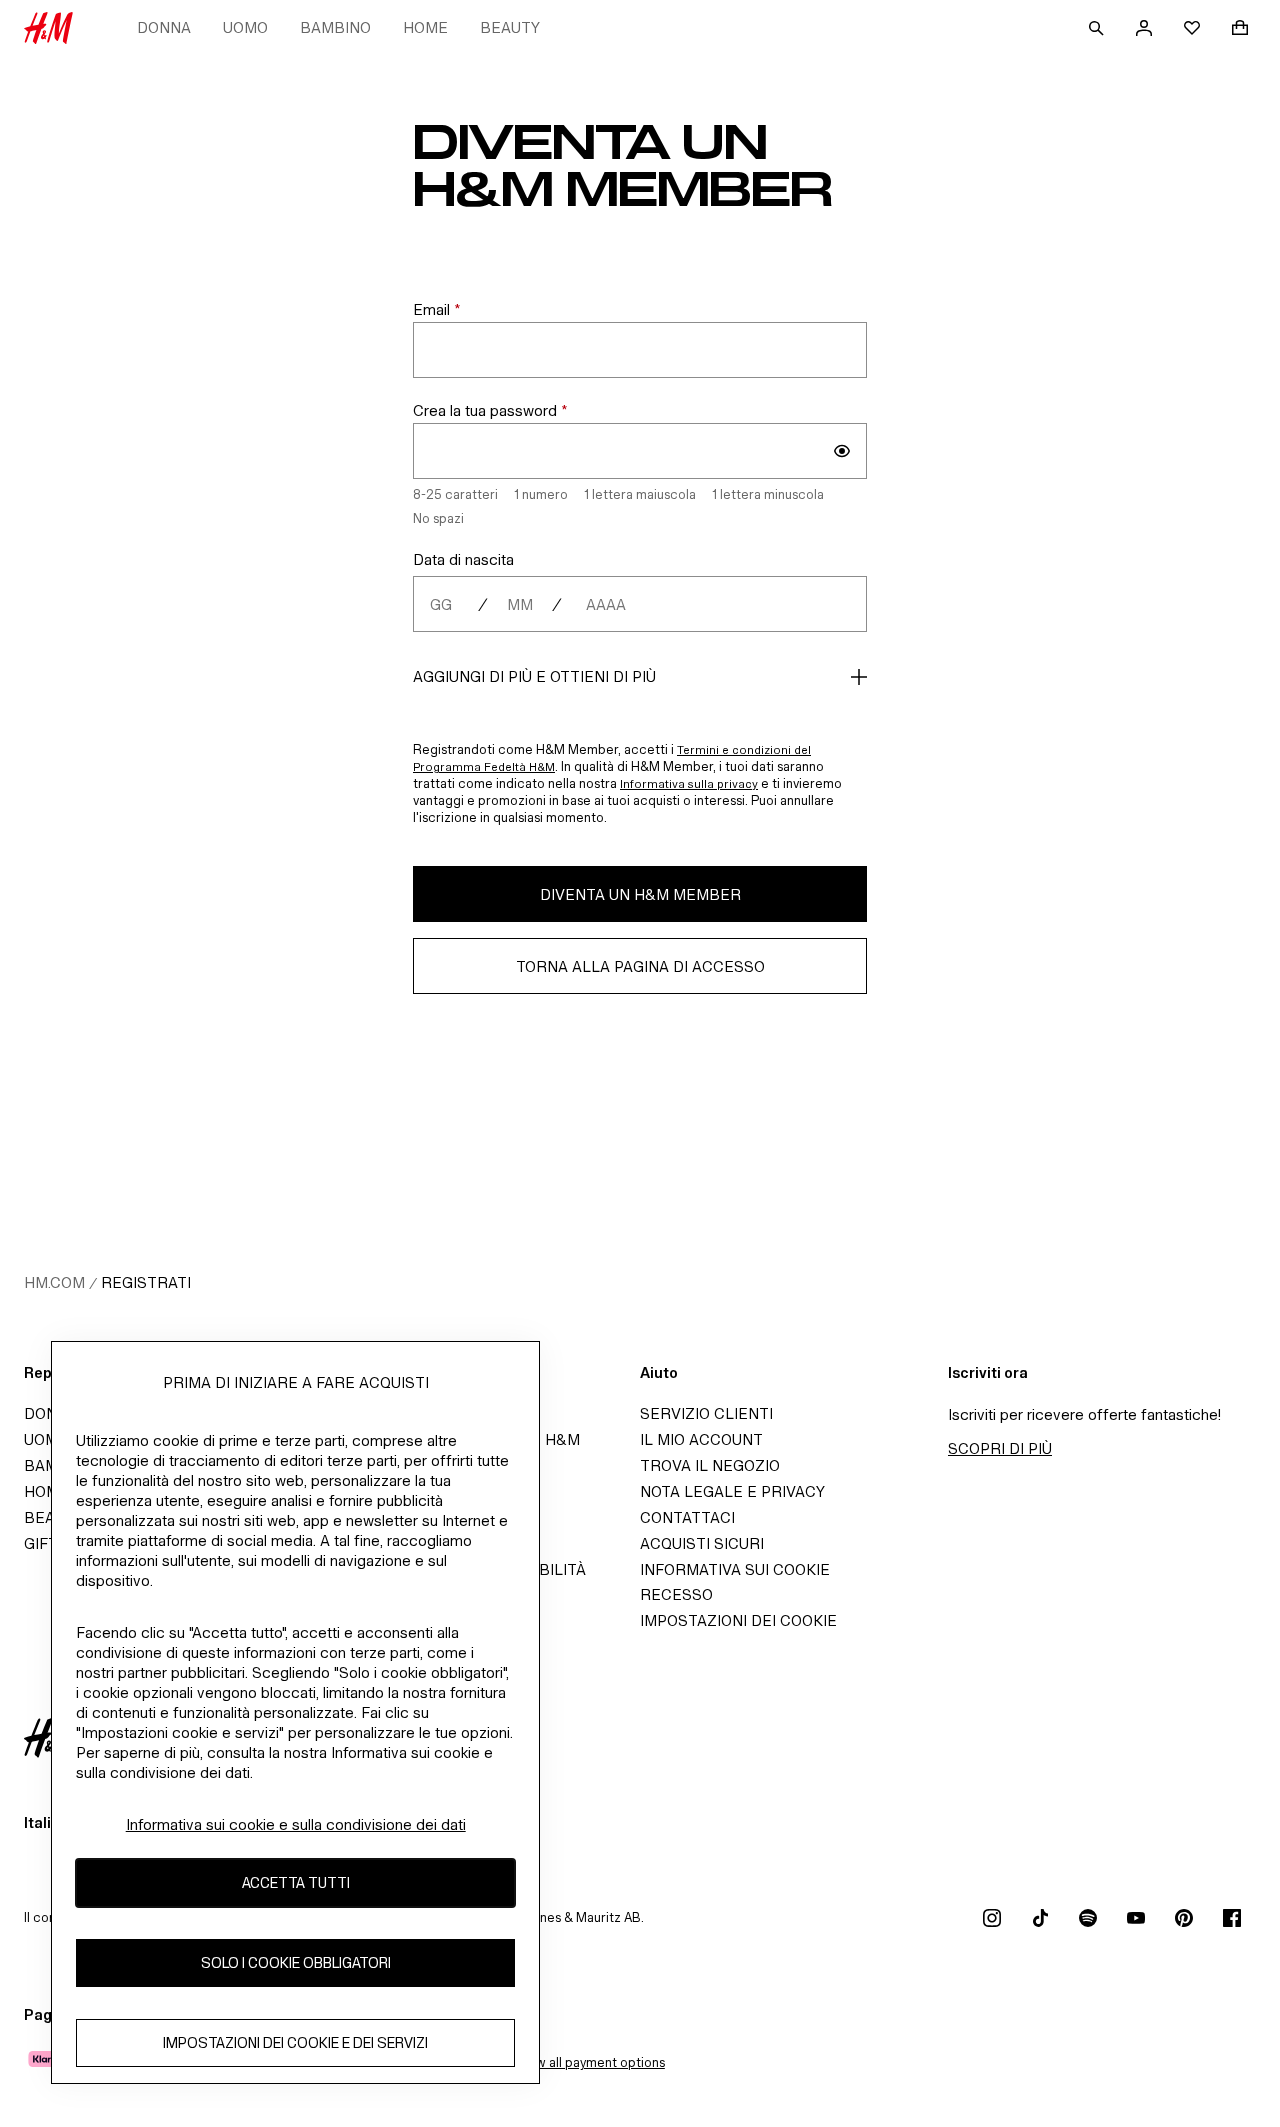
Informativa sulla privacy (689, 783)
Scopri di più (1000, 1448)
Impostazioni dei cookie (738, 1620)
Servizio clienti (706, 1413)
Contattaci (687, 1517)
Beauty (510, 27)
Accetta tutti (296, 1883)
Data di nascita (463, 559)
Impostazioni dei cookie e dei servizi (295, 2043)
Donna (164, 27)
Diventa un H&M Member (640, 894)
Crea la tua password (490, 410)
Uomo (245, 27)
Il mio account (701, 1439)
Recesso (676, 1594)
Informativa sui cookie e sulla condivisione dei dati (296, 1824)
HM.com (54, 1282)
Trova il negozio (710, 1465)
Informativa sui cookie (735, 1569)
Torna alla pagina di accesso (640, 966)
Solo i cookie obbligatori (296, 1963)
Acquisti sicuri (702, 1543)
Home (425, 27)
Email (437, 309)
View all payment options (590, 2062)
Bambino (335, 27)
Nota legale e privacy (732, 1491)
